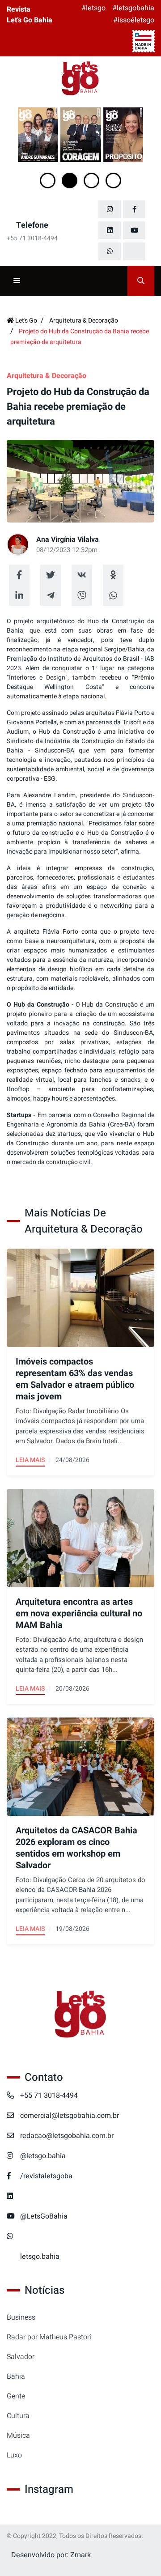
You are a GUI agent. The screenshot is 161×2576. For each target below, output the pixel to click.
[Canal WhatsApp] (110, 251)
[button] (48, 181)
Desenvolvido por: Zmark (51, 2555)
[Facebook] (134, 209)
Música (18, 2436)
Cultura (18, 2416)
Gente (16, 2396)
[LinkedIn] (110, 230)
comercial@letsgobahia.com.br (70, 2116)
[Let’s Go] (80, 2015)
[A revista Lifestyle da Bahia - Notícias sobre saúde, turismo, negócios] (80, 79)
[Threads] (134, 251)
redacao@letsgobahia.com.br (67, 2136)
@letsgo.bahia (43, 2156)
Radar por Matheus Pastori (49, 2337)
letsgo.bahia (40, 2257)
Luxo (14, 2455)
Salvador (21, 2357)
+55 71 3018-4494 (49, 2096)
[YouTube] (134, 230)
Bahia (16, 2376)
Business (21, 2317)
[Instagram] (110, 209)
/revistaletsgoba (46, 2176)
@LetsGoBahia (44, 2216)
